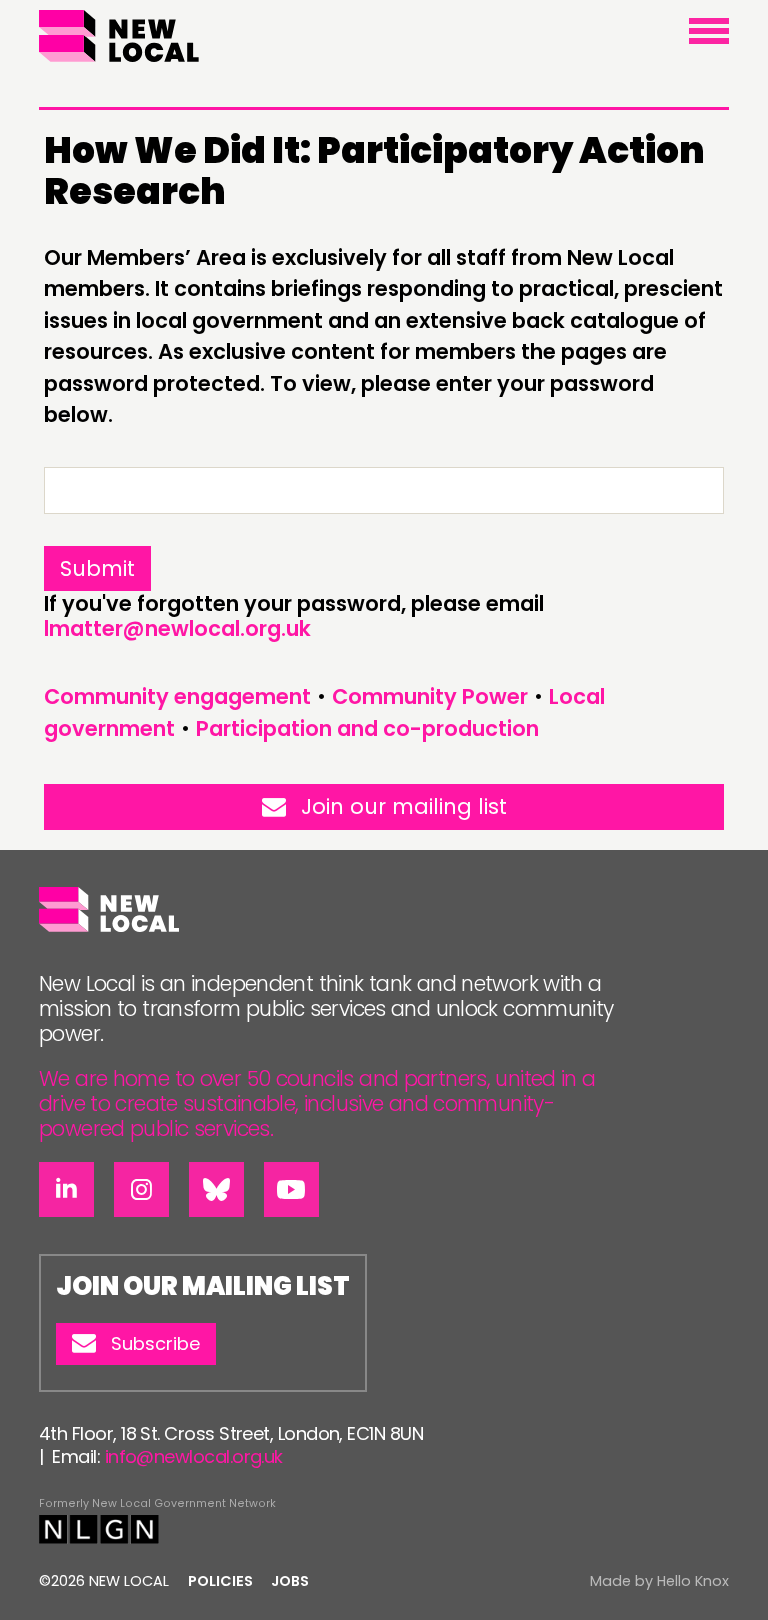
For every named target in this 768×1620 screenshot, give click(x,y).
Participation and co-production (367, 728)
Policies (220, 1581)
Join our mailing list (404, 806)
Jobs (290, 1581)
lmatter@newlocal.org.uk (177, 628)
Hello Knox (693, 1581)
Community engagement (177, 696)
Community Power (430, 696)
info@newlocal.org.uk (194, 1456)
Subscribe (155, 1343)
